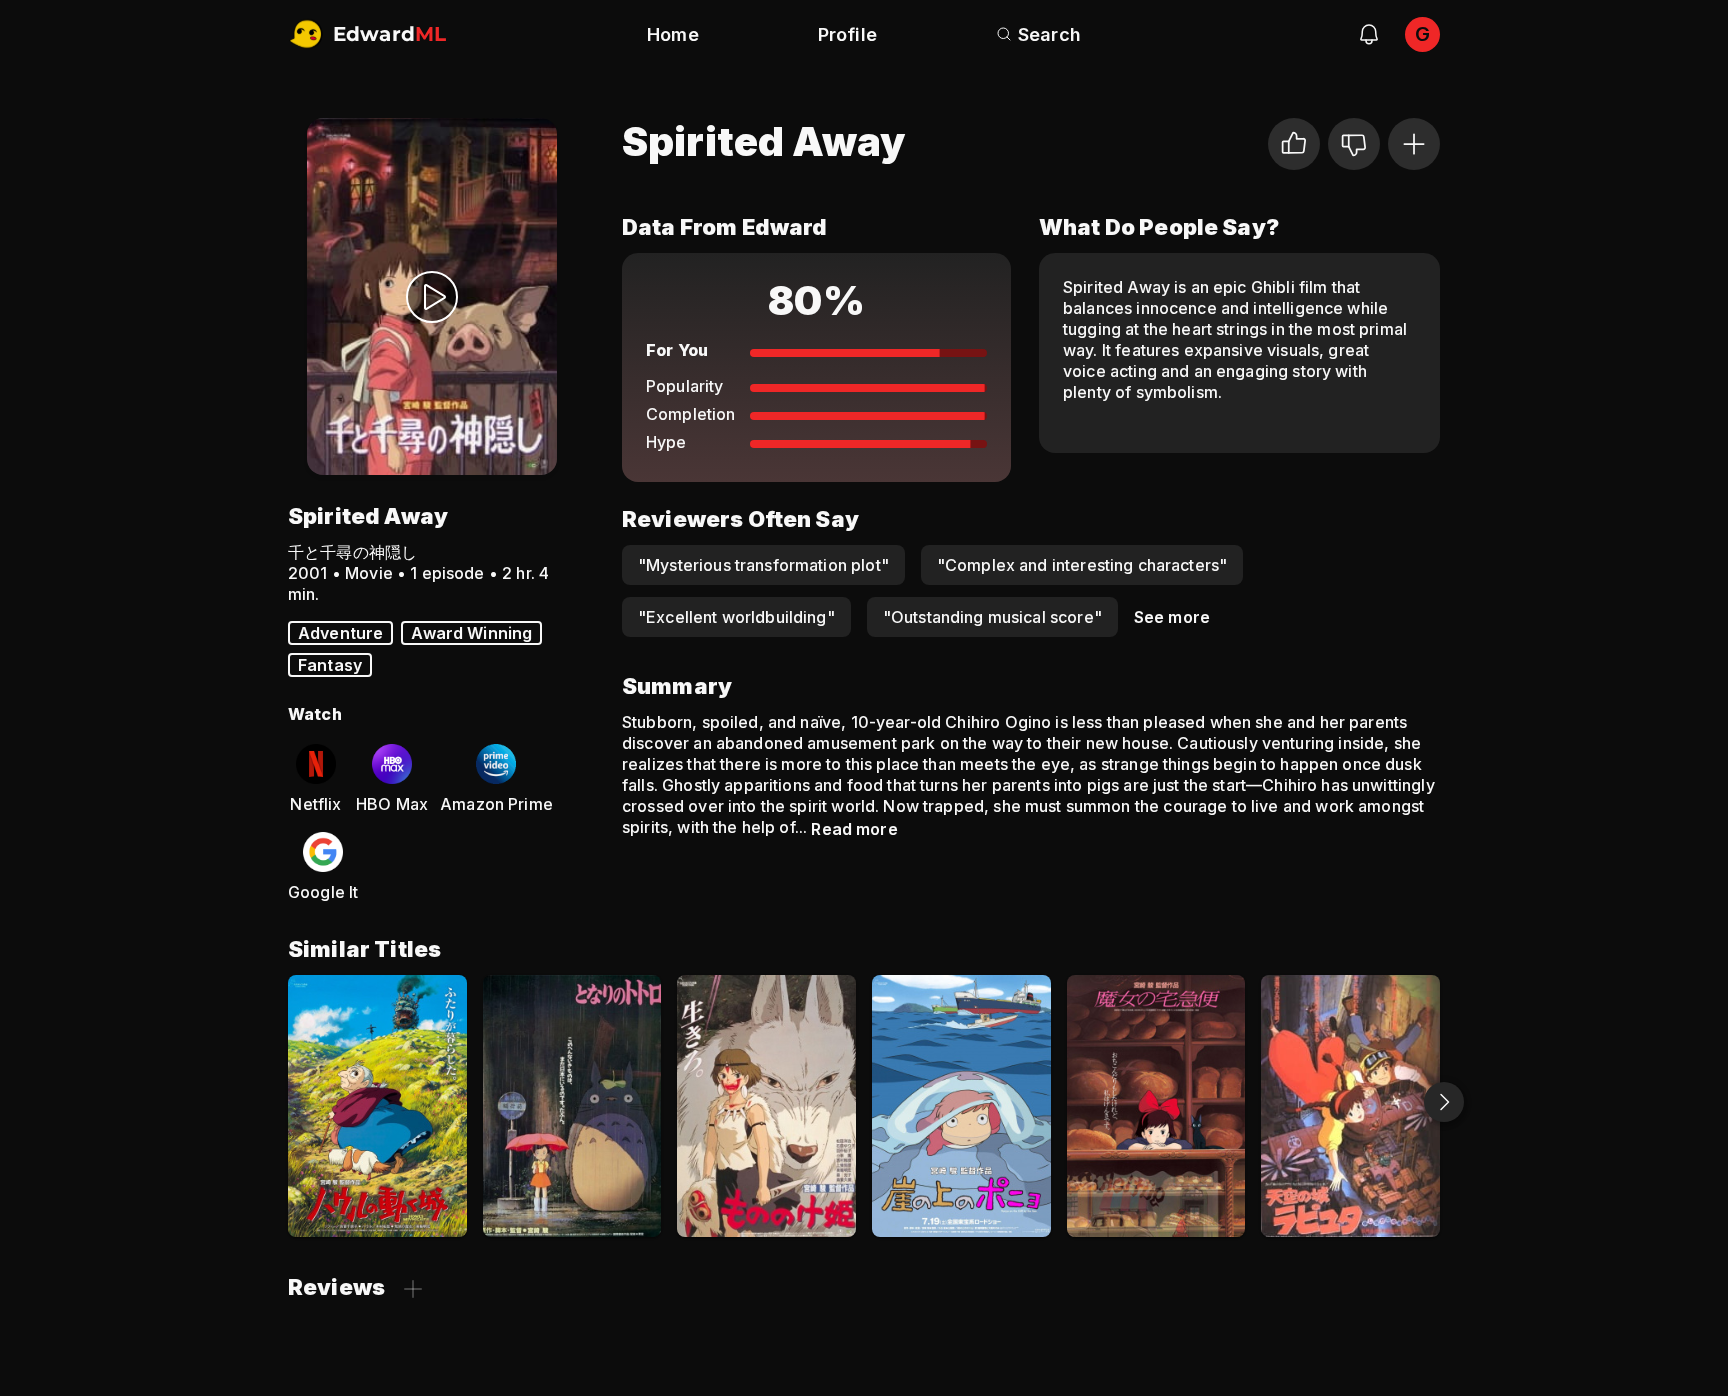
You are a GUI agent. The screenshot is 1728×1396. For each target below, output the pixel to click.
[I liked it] (1294, 144)
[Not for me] (1354, 144)
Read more (854, 829)
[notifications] (1369, 34)
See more (1172, 617)
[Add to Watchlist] (1414, 144)
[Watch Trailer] (432, 296)
